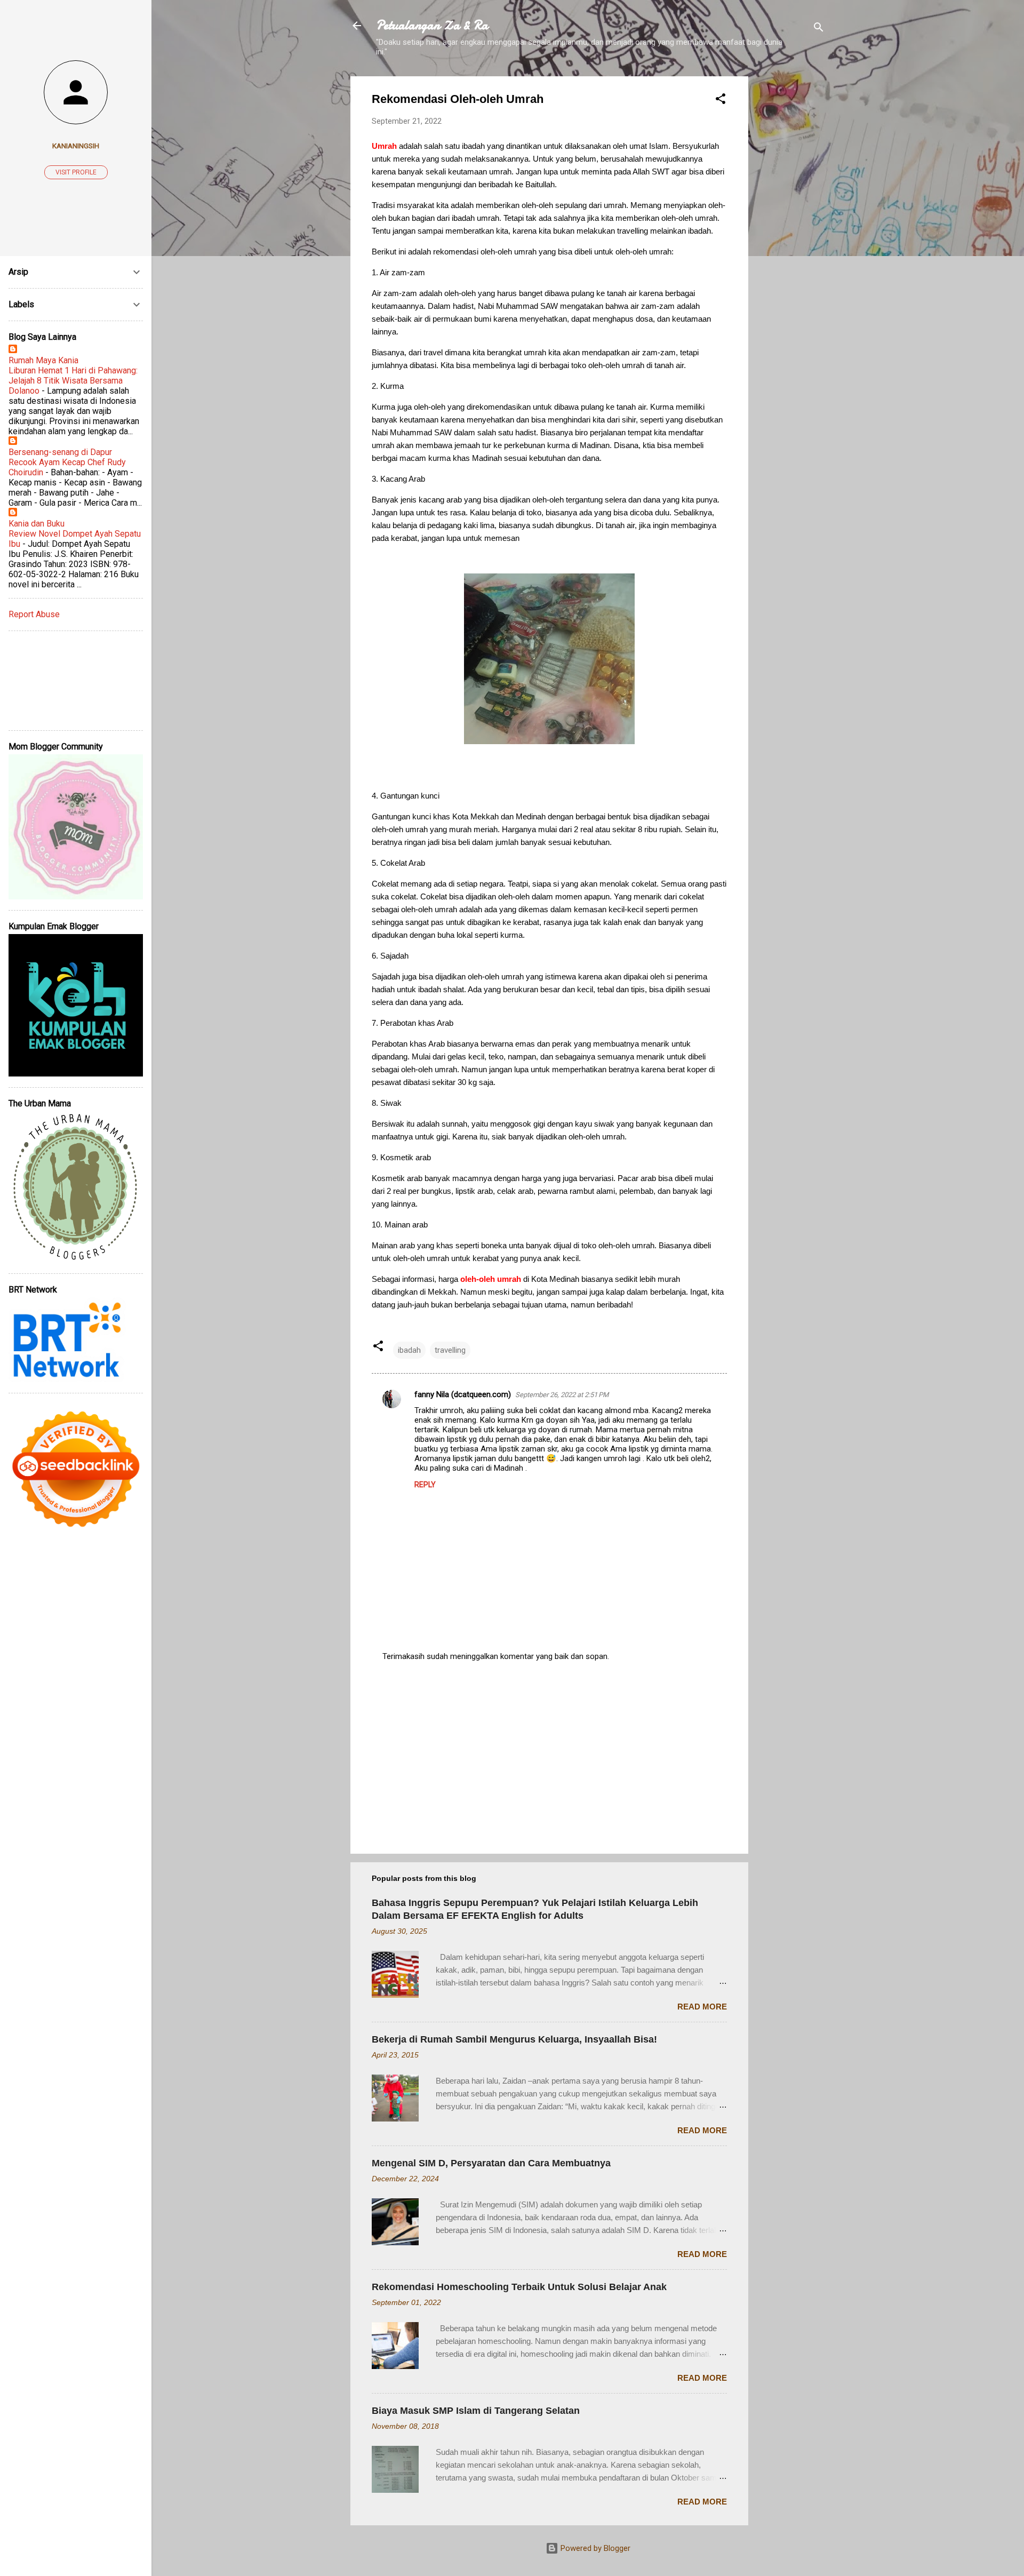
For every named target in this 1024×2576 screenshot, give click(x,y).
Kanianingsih (76, 146)
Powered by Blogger (594, 2548)
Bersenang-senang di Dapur (60, 452)
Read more (702, 2007)
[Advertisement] (791, 236)
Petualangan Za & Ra (432, 25)
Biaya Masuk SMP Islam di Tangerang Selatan (476, 2411)
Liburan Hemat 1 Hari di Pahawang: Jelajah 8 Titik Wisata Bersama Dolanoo (73, 381)
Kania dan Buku (37, 524)
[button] (721, 101)
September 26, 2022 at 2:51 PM (562, 1395)
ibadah (409, 1350)
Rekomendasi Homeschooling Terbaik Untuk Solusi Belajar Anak (519, 2287)
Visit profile (76, 172)
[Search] (819, 29)
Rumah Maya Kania (43, 360)
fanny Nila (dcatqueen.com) (463, 1394)
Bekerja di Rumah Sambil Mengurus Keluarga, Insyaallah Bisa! (514, 2039)
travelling (450, 1350)
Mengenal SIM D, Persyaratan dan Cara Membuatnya (491, 2163)
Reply (425, 1485)
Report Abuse (34, 614)
